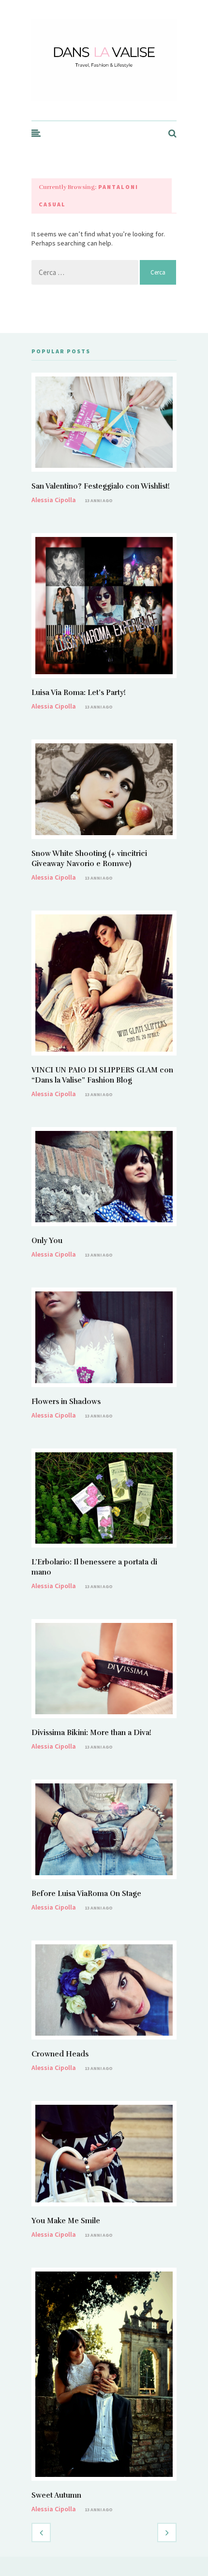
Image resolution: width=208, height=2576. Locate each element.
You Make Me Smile (66, 2221)
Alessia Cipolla (54, 500)
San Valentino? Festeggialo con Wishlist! (101, 486)
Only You (47, 1241)
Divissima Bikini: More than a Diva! (91, 1733)
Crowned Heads (60, 2054)
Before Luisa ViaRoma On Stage (86, 1894)
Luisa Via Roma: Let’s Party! (79, 693)
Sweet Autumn (56, 2495)
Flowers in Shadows (66, 1402)
